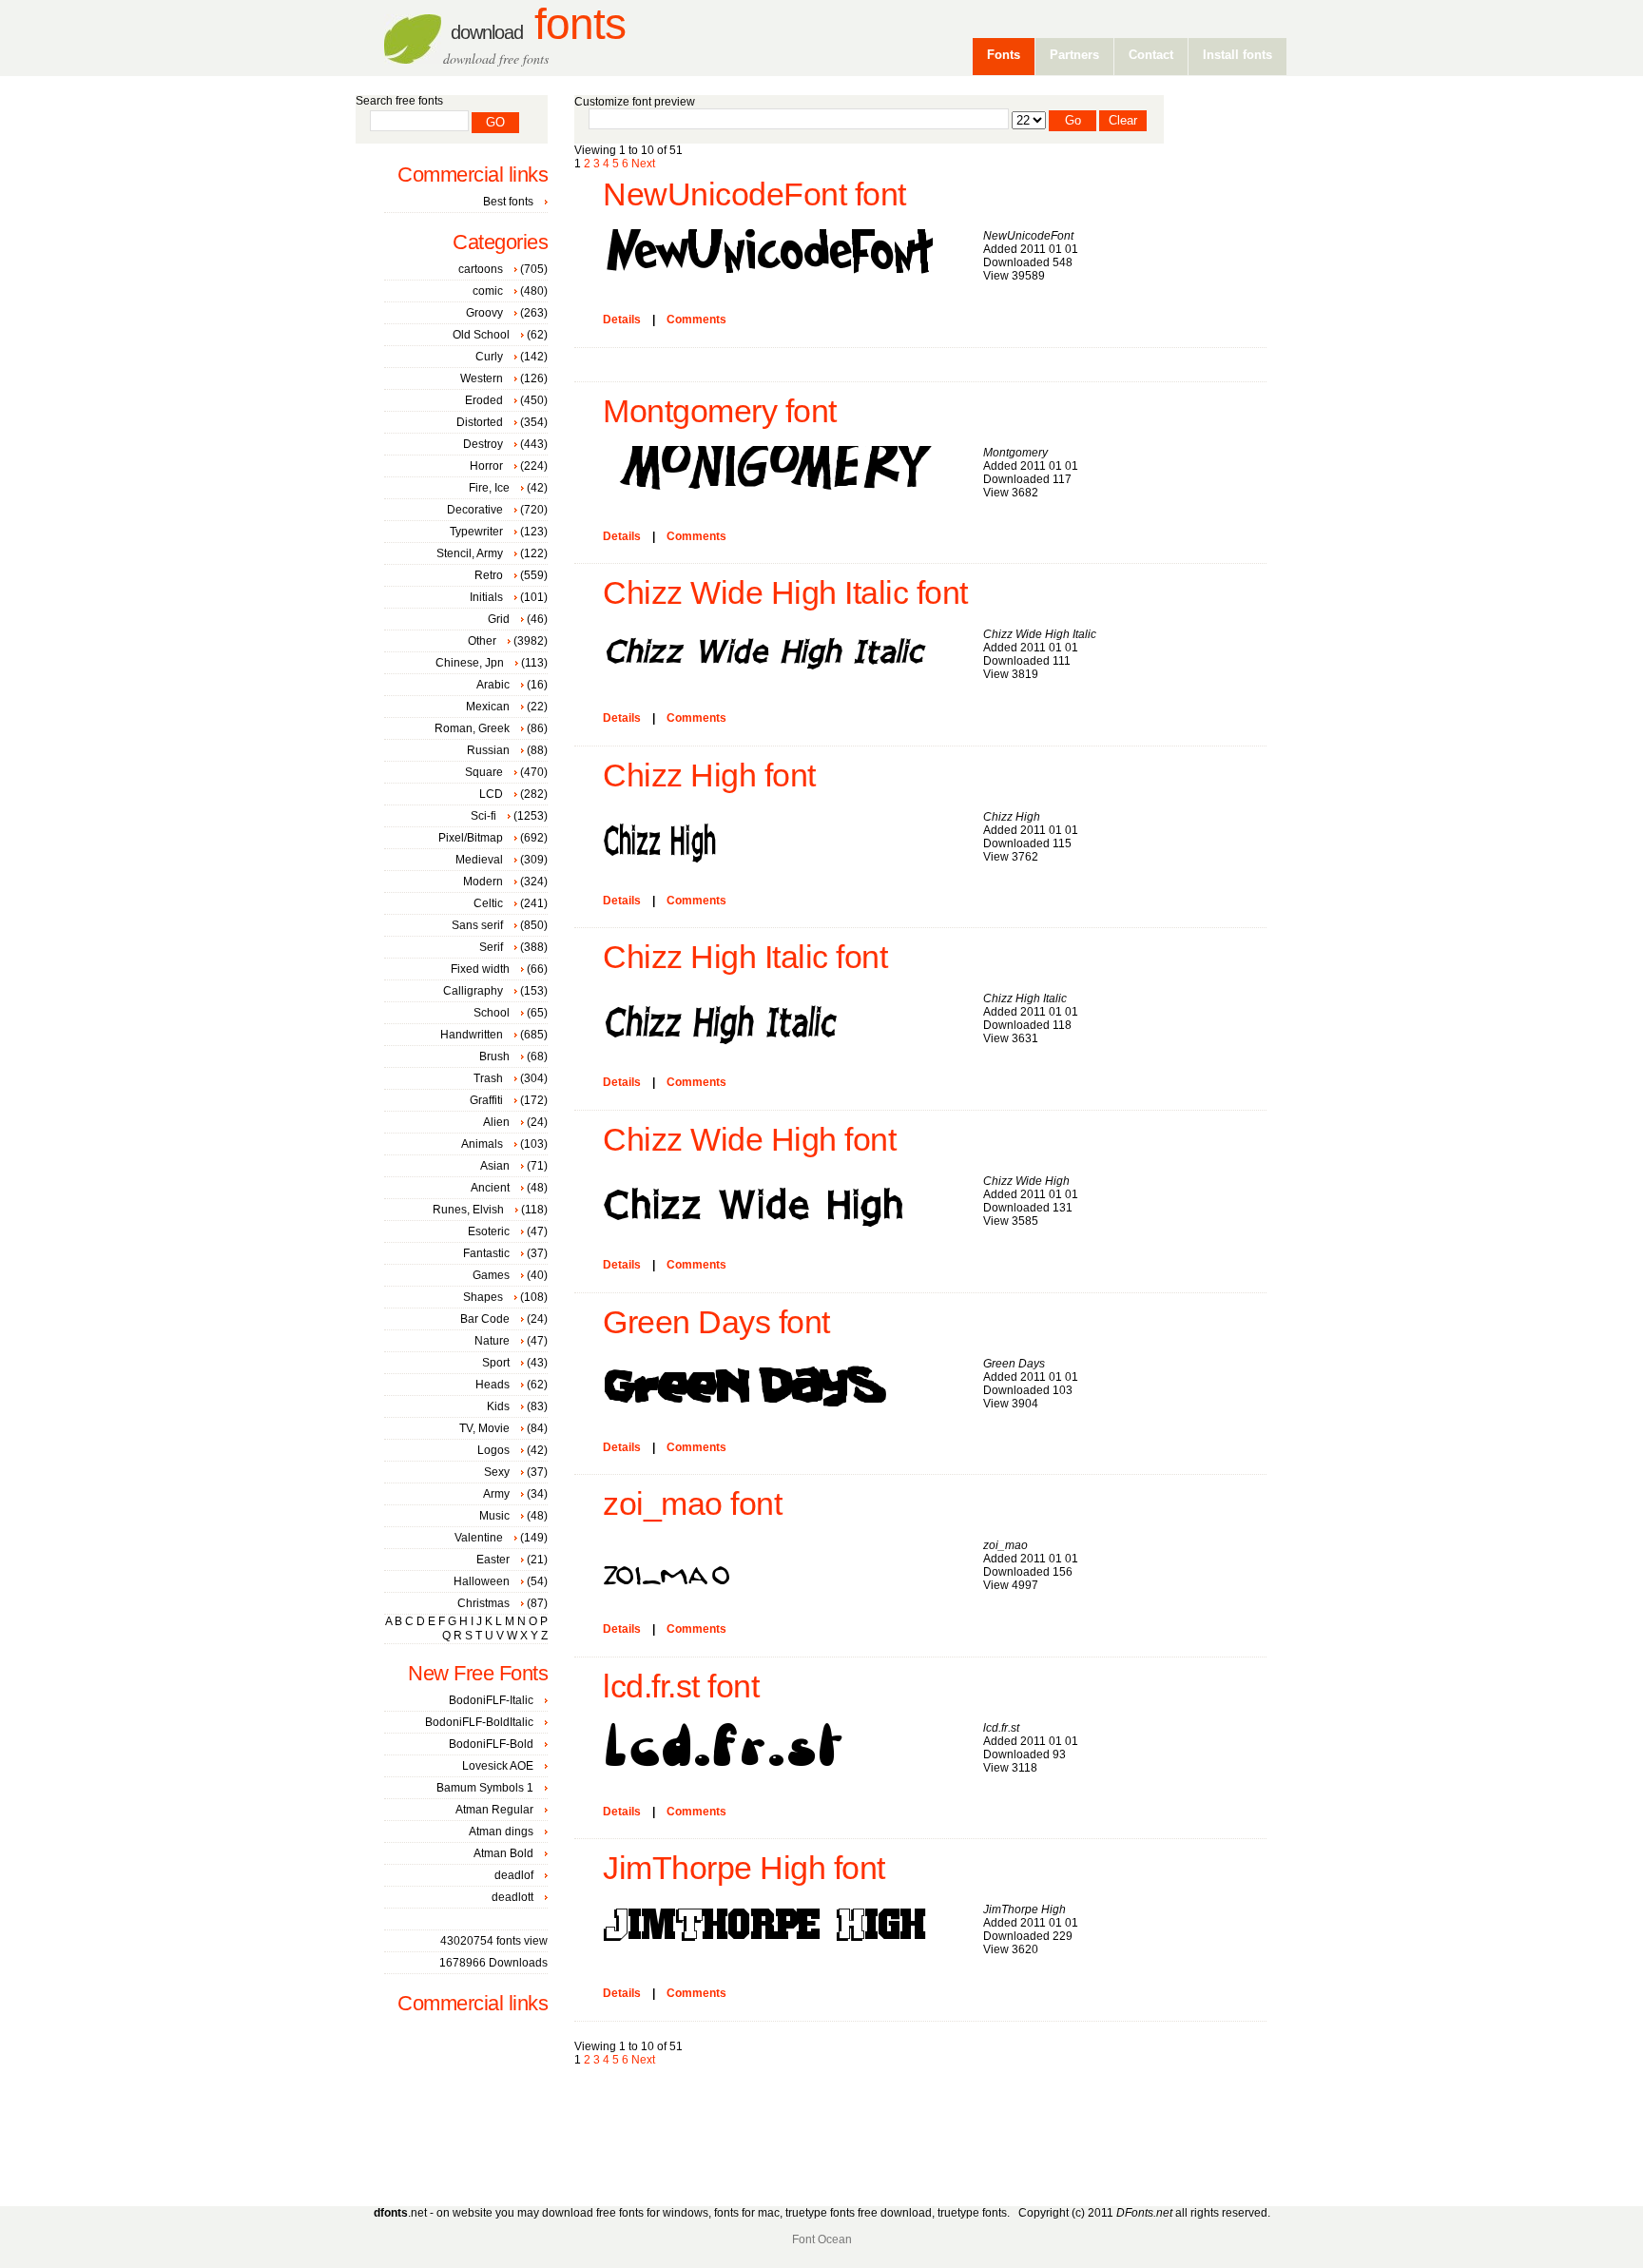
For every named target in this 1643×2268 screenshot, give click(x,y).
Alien (496, 1122)
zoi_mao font (692, 1504)
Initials (486, 597)
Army (496, 1494)
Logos (493, 1450)
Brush (494, 1056)
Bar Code (485, 1319)
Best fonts (508, 202)
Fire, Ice (489, 488)
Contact (1151, 55)
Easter (493, 1560)
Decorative (475, 510)
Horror (486, 466)
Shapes (483, 1297)
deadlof (514, 1875)
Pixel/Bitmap (471, 838)
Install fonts (1237, 55)
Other (482, 641)
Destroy (483, 444)
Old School (481, 335)
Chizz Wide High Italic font (785, 593)
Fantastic (486, 1253)
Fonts (538, 24)
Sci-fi (483, 816)
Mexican (488, 707)
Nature (492, 1341)
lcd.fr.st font (681, 1686)
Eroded (484, 400)
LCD (491, 794)
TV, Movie (484, 1428)
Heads (493, 1385)
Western (482, 378)
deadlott (512, 1897)
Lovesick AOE (498, 1766)
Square (484, 772)
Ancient (490, 1188)
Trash (488, 1078)
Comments (696, 320)
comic (488, 291)
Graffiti (486, 1100)
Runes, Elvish (468, 1210)
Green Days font (716, 1322)
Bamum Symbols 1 (485, 1788)
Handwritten (472, 1035)
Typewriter (476, 532)
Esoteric (489, 1231)
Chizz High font (709, 775)
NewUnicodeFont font (754, 194)
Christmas (483, 1603)
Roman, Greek (472, 728)
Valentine (479, 1538)
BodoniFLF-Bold (491, 1744)
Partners (1074, 55)
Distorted (480, 422)
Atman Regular (494, 1810)
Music (494, 1516)
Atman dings (501, 1832)
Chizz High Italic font (745, 957)
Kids (498, 1406)
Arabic (493, 685)
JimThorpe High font (744, 1868)
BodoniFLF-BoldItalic (479, 1722)
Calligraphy (473, 991)
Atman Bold (503, 1853)
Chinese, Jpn (470, 663)
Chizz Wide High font (749, 1140)
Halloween (482, 1581)
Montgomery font (720, 411)
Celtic (488, 903)
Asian (495, 1166)
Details (622, 320)
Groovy (484, 313)
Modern (483, 882)
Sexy (497, 1472)
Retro (489, 575)
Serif (491, 947)
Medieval (479, 860)
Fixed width (480, 969)
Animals (482, 1144)
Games (491, 1275)
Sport (496, 1363)
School (492, 1013)
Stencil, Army (470, 553)
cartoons (481, 269)
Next (643, 164)
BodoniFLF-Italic (491, 1700)
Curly (489, 357)
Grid (499, 619)
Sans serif (477, 925)
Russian (488, 750)
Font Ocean (822, 2239)
